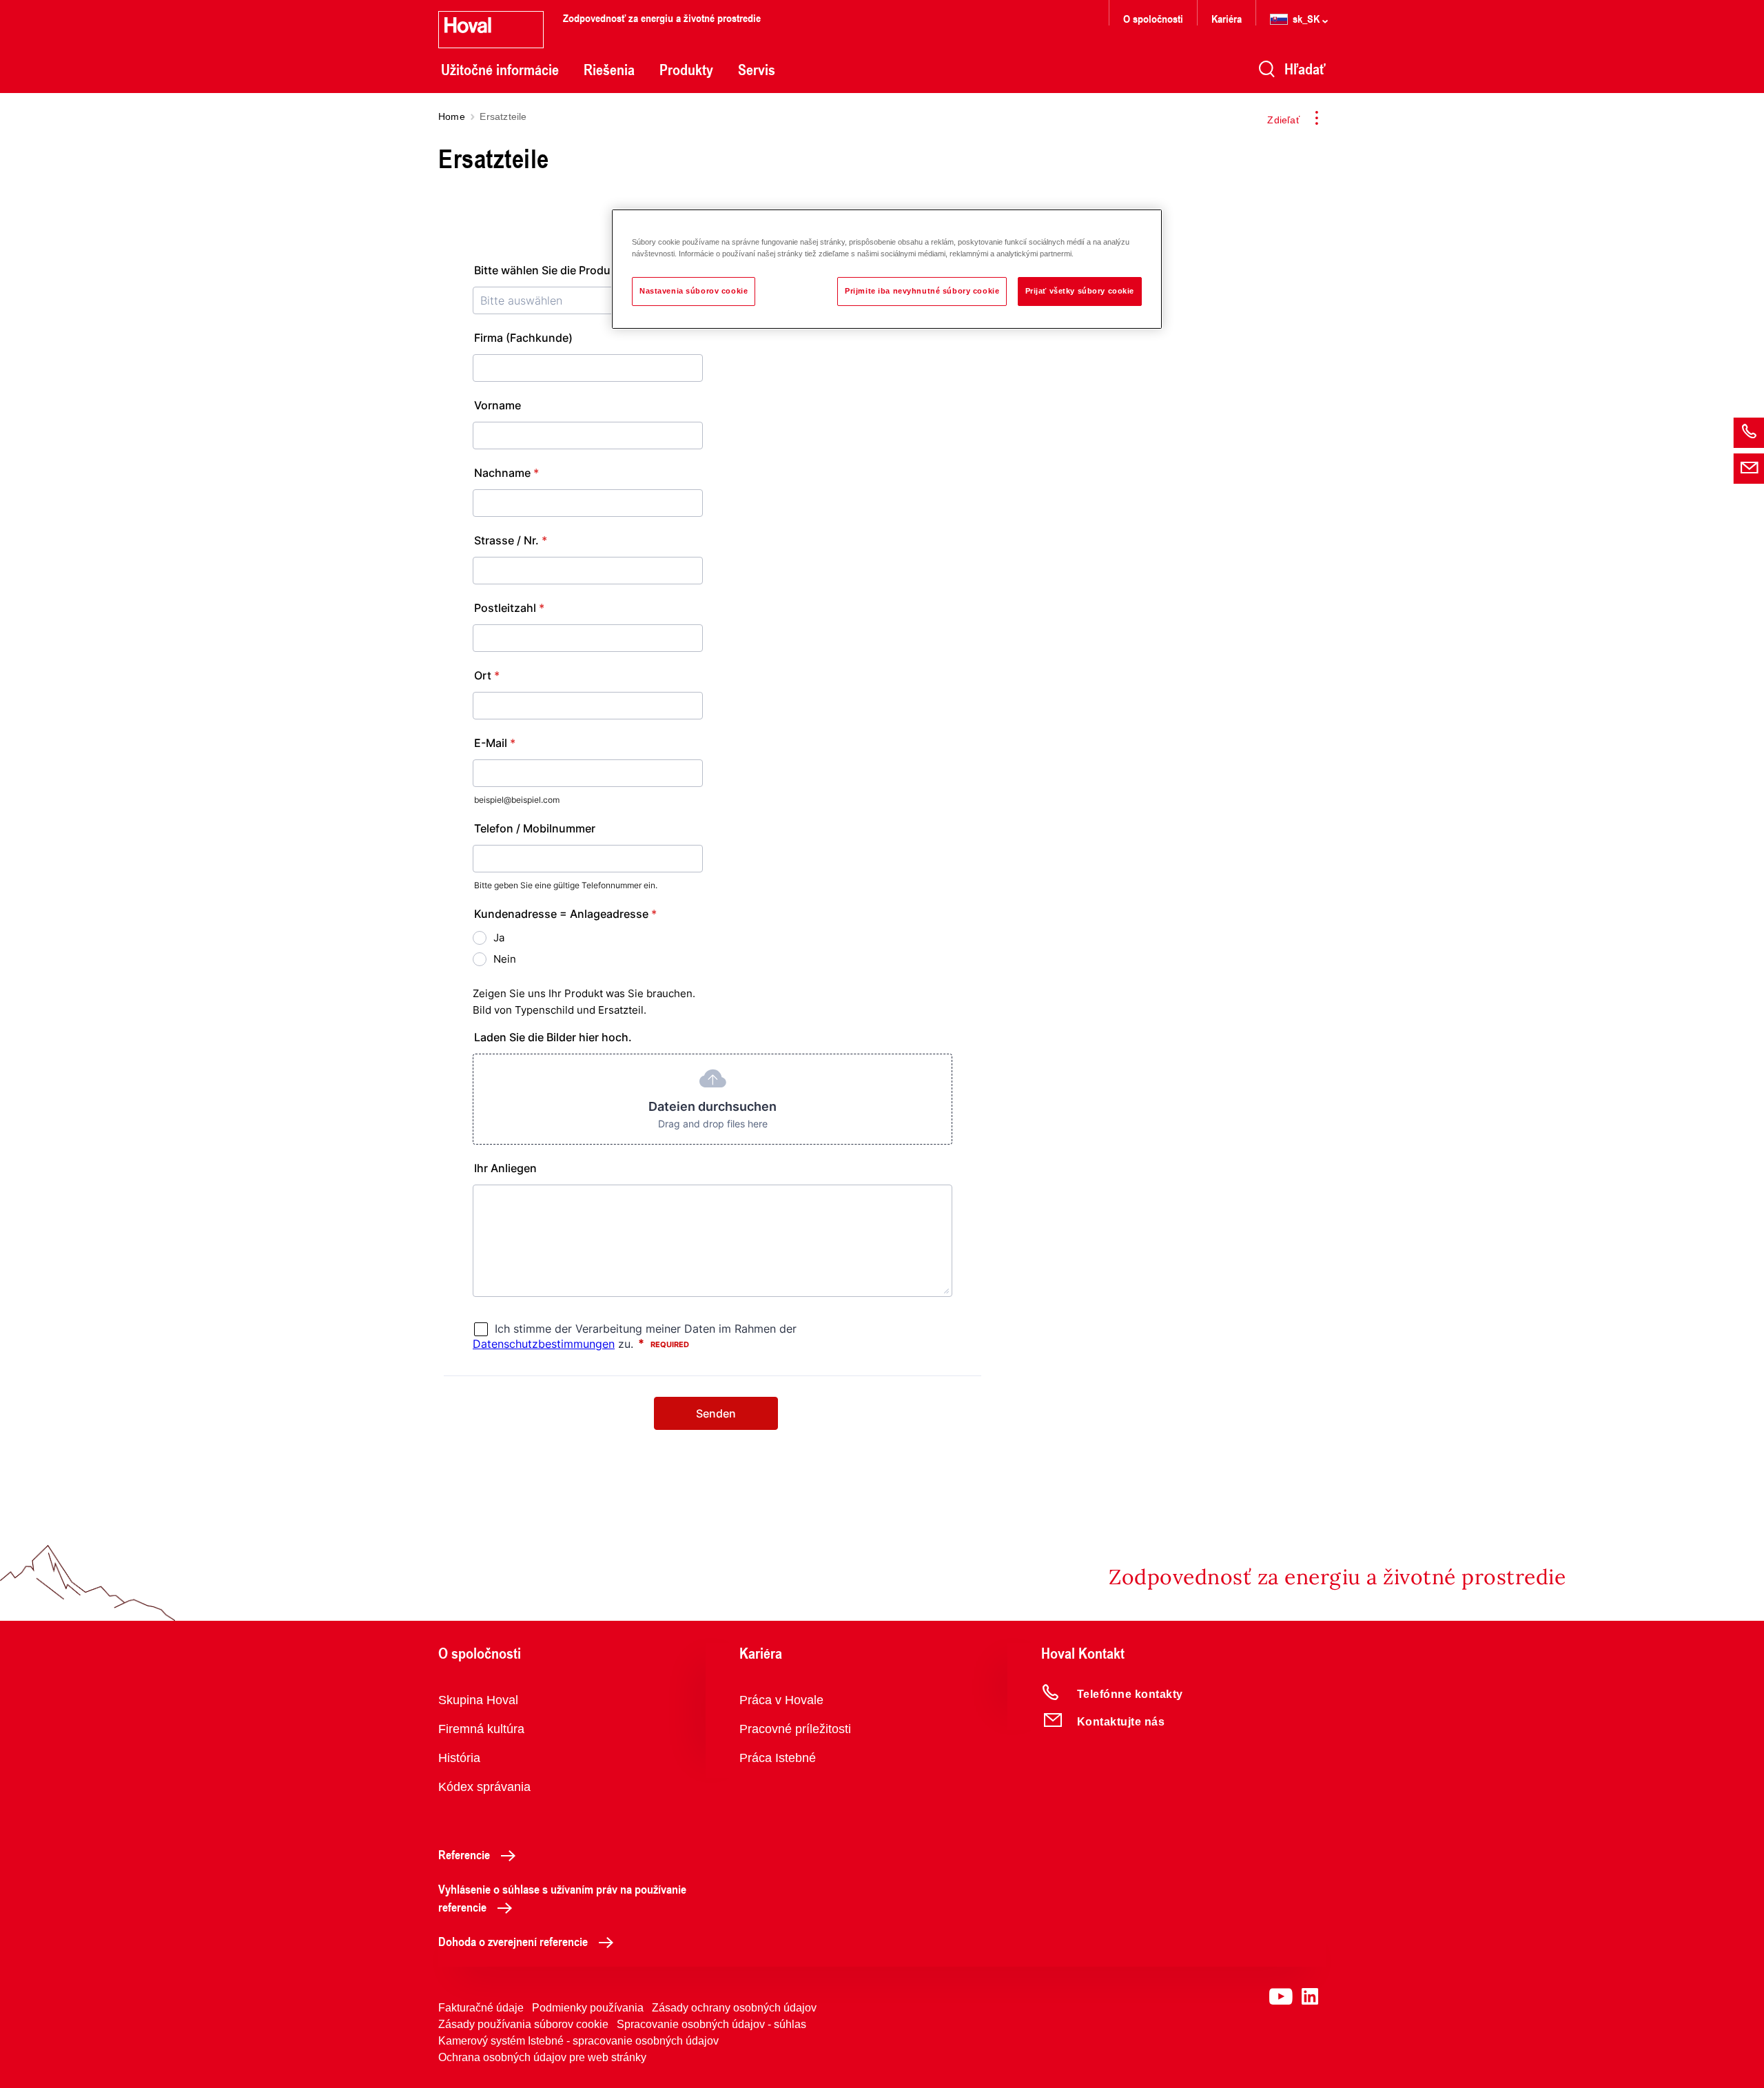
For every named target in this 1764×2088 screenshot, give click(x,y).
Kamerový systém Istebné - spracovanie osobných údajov (578, 2041)
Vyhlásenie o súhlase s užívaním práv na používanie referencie (562, 1898)
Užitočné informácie (500, 70)
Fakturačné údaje (481, 2008)
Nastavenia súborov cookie (694, 291)
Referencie (464, 1854)
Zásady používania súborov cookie (523, 2024)
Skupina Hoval (478, 1700)
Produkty (686, 70)
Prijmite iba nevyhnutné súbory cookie (922, 291)
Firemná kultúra (481, 1729)
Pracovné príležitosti (795, 1729)
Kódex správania (484, 1787)
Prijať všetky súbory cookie (1080, 291)
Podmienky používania (588, 2008)
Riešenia (609, 70)
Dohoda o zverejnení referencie (513, 1941)
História (459, 1758)
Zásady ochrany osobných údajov (734, 2008)
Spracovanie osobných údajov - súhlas (711, 2024)
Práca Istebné (778, 1758)
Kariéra (1227, 18)
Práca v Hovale (781, 1700)
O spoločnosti (1153, 18)
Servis (757, 70)
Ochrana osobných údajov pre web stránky (542, 2057)
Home (452, 116)
